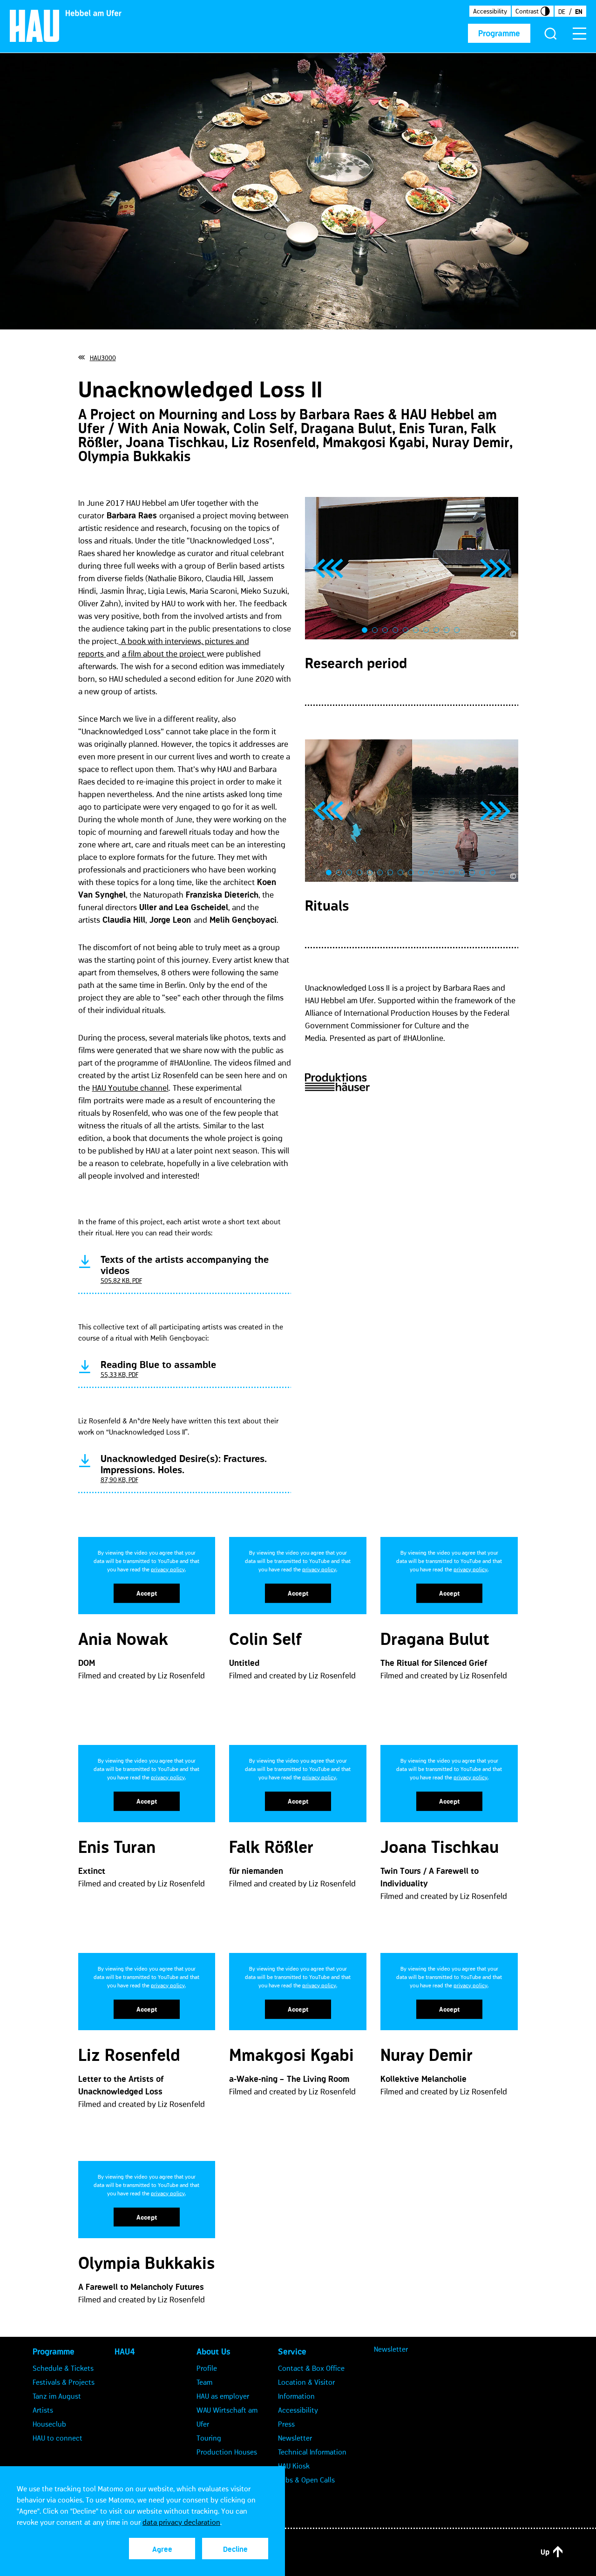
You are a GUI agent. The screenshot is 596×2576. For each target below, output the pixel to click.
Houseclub (49, 2424)
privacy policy (168, 1569)
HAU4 (125, 2352)
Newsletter (295, 2438)
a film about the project (164, 654)
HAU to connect (58, 2438)
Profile (207, 2368)
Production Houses (227, 2452)
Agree (162, 2549)
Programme (499, 34)
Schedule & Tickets (63, 2368)
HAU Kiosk (294, 2466)
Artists (43, 2410)
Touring (209, 2438)
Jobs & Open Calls (306, 2480)
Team (204, 2382)
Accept (147, 1593)
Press (286, 2424)
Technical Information (312, 2452)
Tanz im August (57, 2396)
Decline (235, 2549)
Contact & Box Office (311, 2368)
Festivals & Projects (64, 2382)
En (579, 12)
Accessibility (490, 11)
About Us (213, 2352)
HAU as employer (223, 2396)
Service (292, 2352)
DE (562, 12)
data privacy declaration (181, 2522)
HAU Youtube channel (130, 1088)
